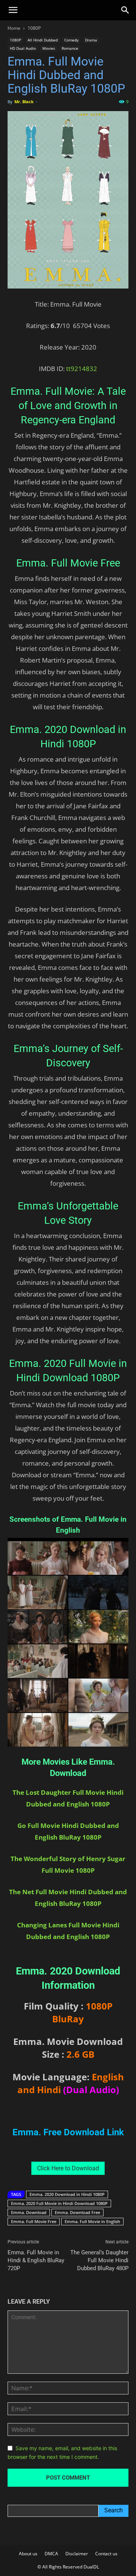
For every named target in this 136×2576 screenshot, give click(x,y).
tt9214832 (82, 369)
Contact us (106, 2554)
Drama (91, 40)
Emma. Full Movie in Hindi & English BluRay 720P (36, 2260)
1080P (34, 28)
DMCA (51, 2554)
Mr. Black (24, 102)
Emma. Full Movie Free (34, 2221)
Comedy (71, 40)
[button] (13, 10)
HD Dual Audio (23, 48)
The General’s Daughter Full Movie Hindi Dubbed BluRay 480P (99, 2260)
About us (28, 2554)
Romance (70, 48)
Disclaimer (77, 2554)
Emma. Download (29, 2212)
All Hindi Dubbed (43, 40)
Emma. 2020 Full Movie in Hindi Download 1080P (59, 2203)
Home (14, 28)
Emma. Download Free (77, 2212)
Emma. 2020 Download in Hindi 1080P (67, 2194)
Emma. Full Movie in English (92, 2221)
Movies (49, 48)
